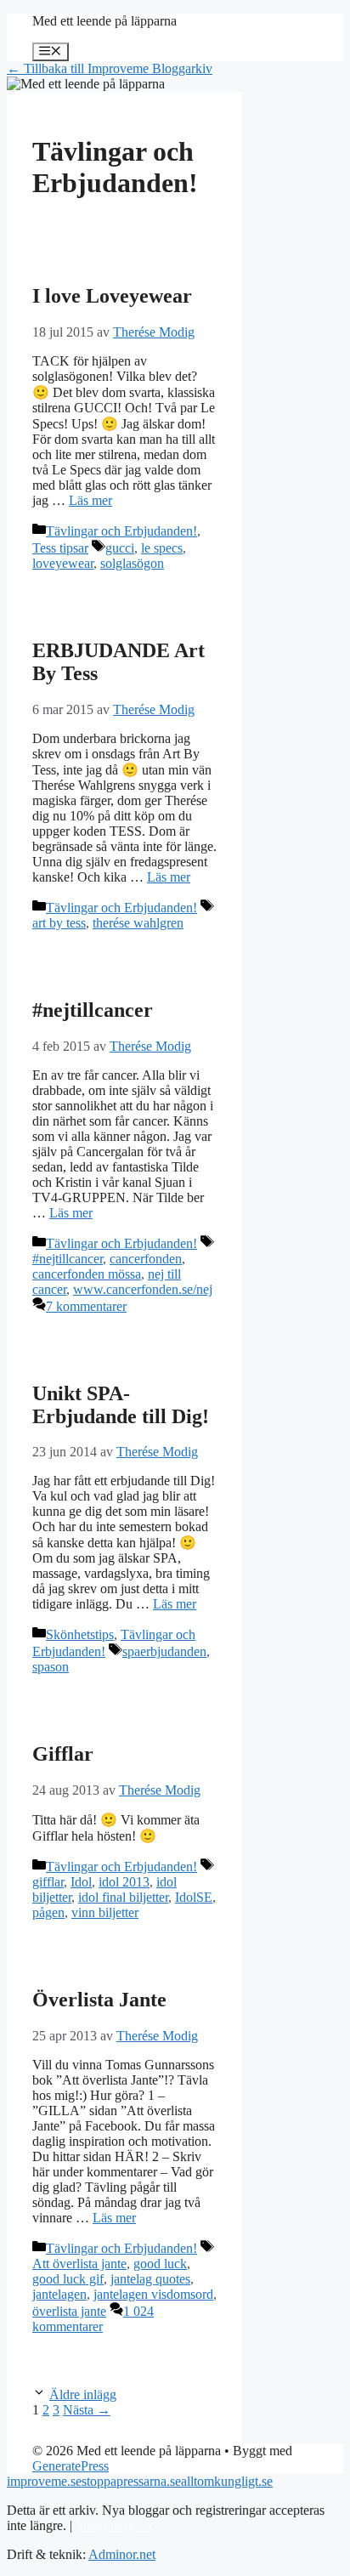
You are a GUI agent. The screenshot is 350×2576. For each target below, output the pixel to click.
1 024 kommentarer (93, 2319)
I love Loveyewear (112, 296)
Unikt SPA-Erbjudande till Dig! (121, 1405)
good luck (160, 2264)
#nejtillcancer (93, 1010)
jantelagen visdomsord (153, 2294)
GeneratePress (71, 2466)
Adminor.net (122, 2554)
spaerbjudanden (164, 1651)
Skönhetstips (80, 1634)
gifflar (48, 1882)
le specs (162, 548)
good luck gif (68, 2279)
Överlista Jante (99, 2000)
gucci (120, 548)
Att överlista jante (79, 2264)
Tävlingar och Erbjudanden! (121, 531)
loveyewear (63, 563)
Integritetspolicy (119, 2525)
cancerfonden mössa (87, 1274)
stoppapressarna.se (131, 2481)
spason (51, 1667)
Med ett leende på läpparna (104, 21)
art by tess (59, 923)
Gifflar (63, 1754)
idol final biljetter (123, 1897)
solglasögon (132, 563)
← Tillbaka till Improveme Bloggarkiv (110, 68)
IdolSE (194, 1897)
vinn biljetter (105, 1912)
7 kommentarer (86, 1306)
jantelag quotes (150, 2279)
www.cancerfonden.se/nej (143, 1289)
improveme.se (44, 2481)
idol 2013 (124, 1882)
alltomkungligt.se (227, 2481)
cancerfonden (146, 1259)
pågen (48, 1912)
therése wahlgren (138, 923)
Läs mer (90, 500)
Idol (81, 1882)
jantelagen (59, 2294)
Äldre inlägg (83, 2394)
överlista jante (69, 2311)
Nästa (87, 2410)
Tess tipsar (60, 548)
